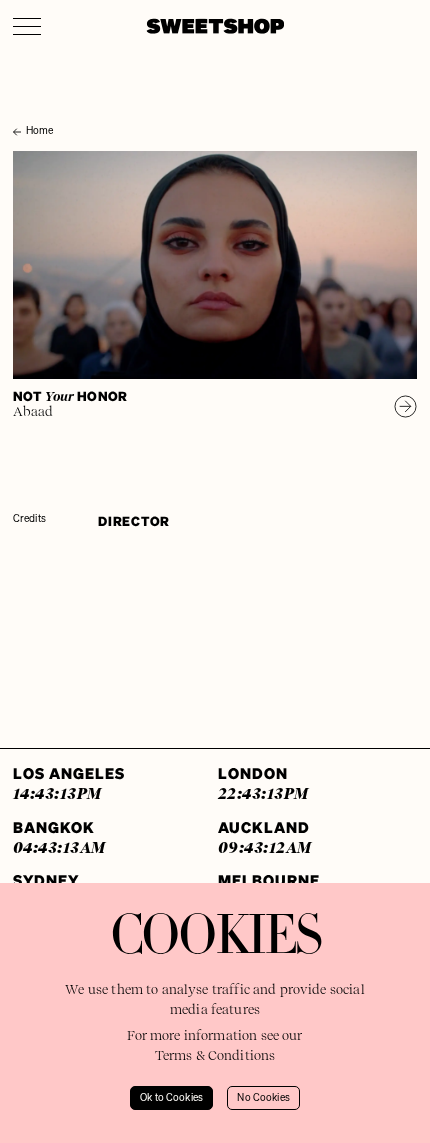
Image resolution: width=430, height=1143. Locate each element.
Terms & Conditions (215, 1055)
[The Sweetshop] (215, 26)
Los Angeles (69, 782)
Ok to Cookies (171, 1098)
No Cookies (263, 1098)
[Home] (19, 112)
